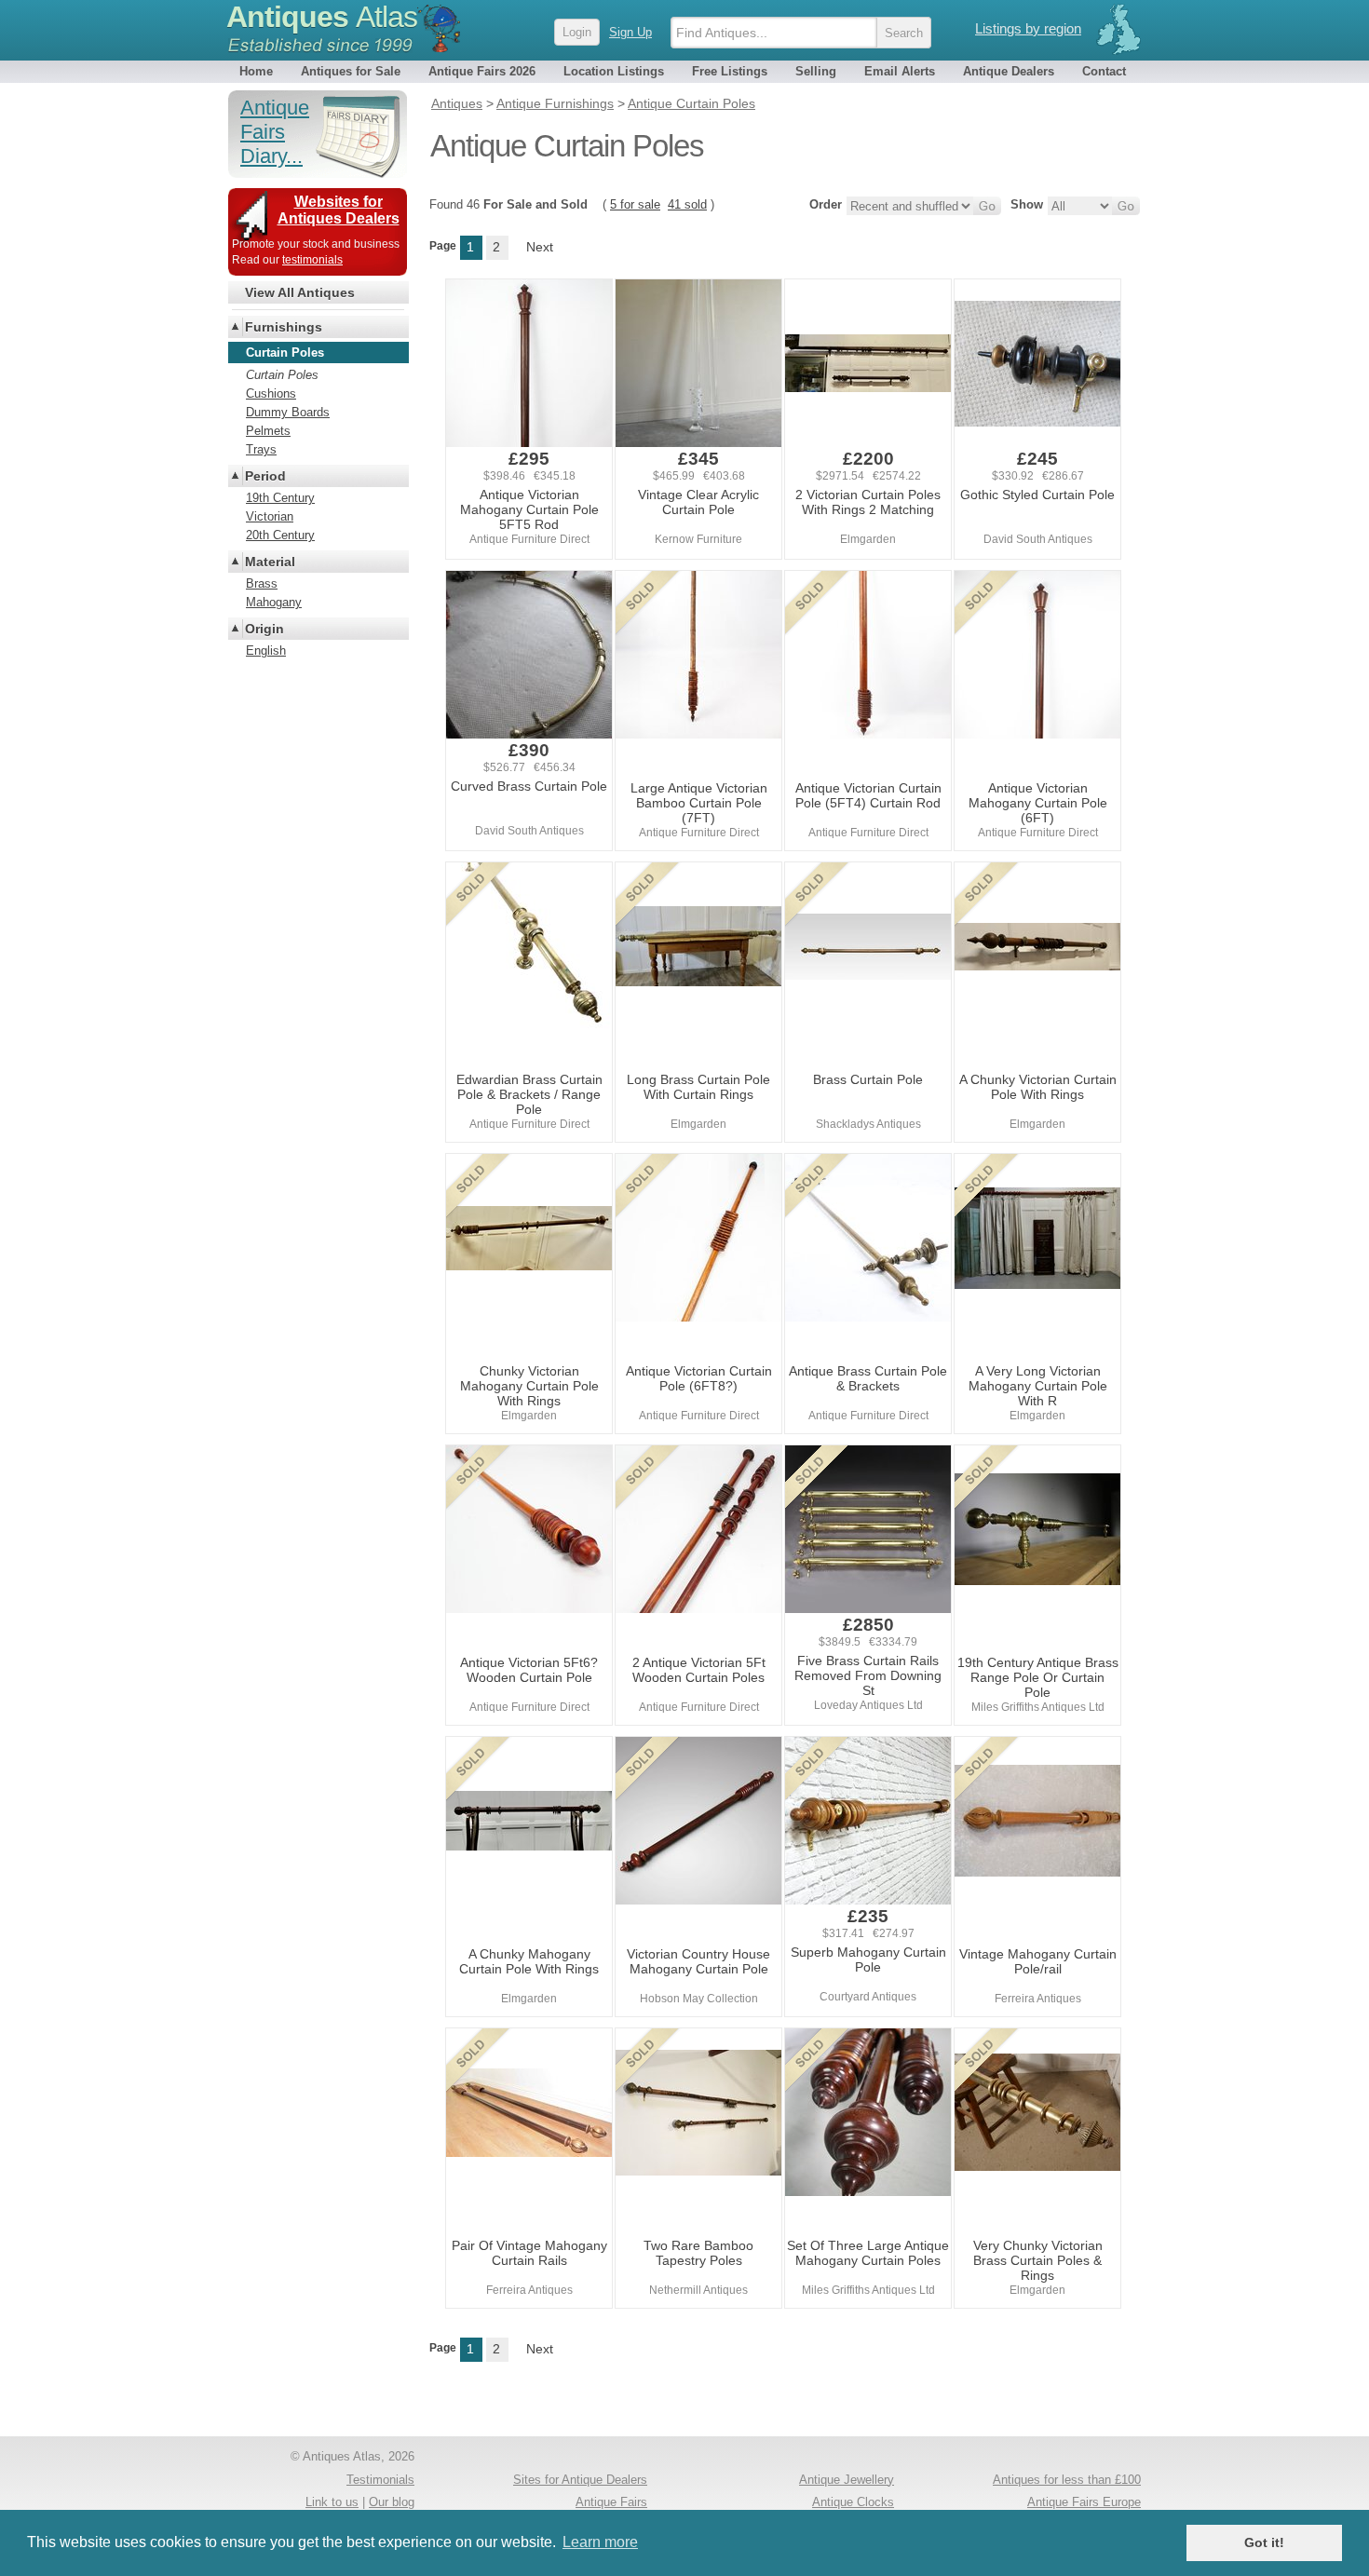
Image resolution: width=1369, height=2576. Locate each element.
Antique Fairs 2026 (482, 71)
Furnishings (284, 327)
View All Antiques (300, 292)
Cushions (271, 393)
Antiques (322, 17)
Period (265, 476)
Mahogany (274, 602)
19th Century (280, 498)
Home (256, 71)
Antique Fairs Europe (1084, 2502)
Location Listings (614, 71)
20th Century (280, 535)
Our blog (392, 2502)
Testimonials (380, 2480)
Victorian (270, 516)
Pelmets (268, 431)
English (266, 651)
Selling (816, 71)
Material (270, 562)
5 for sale (635, 204)
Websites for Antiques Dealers (339, 210)
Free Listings (730, 71)
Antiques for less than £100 (1067, 2480)
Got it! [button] (1264, 2542)
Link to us (332, 2502)
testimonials (312, 260)
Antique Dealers (1009, 71)
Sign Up (630, 32)
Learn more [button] (600, 2542)
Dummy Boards (288, 412)
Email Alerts (900, 71)
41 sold (687, 204)
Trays (261, 449)
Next (540, 247)
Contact (1104, 71)
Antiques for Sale (351, 71)
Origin (264, 629)
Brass (262, 583)
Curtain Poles (282, 375)
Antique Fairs (611, 2502)
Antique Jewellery (847, 2480)
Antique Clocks (853, 2502)
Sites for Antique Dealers (580, 2480)
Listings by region (1028, 28)
